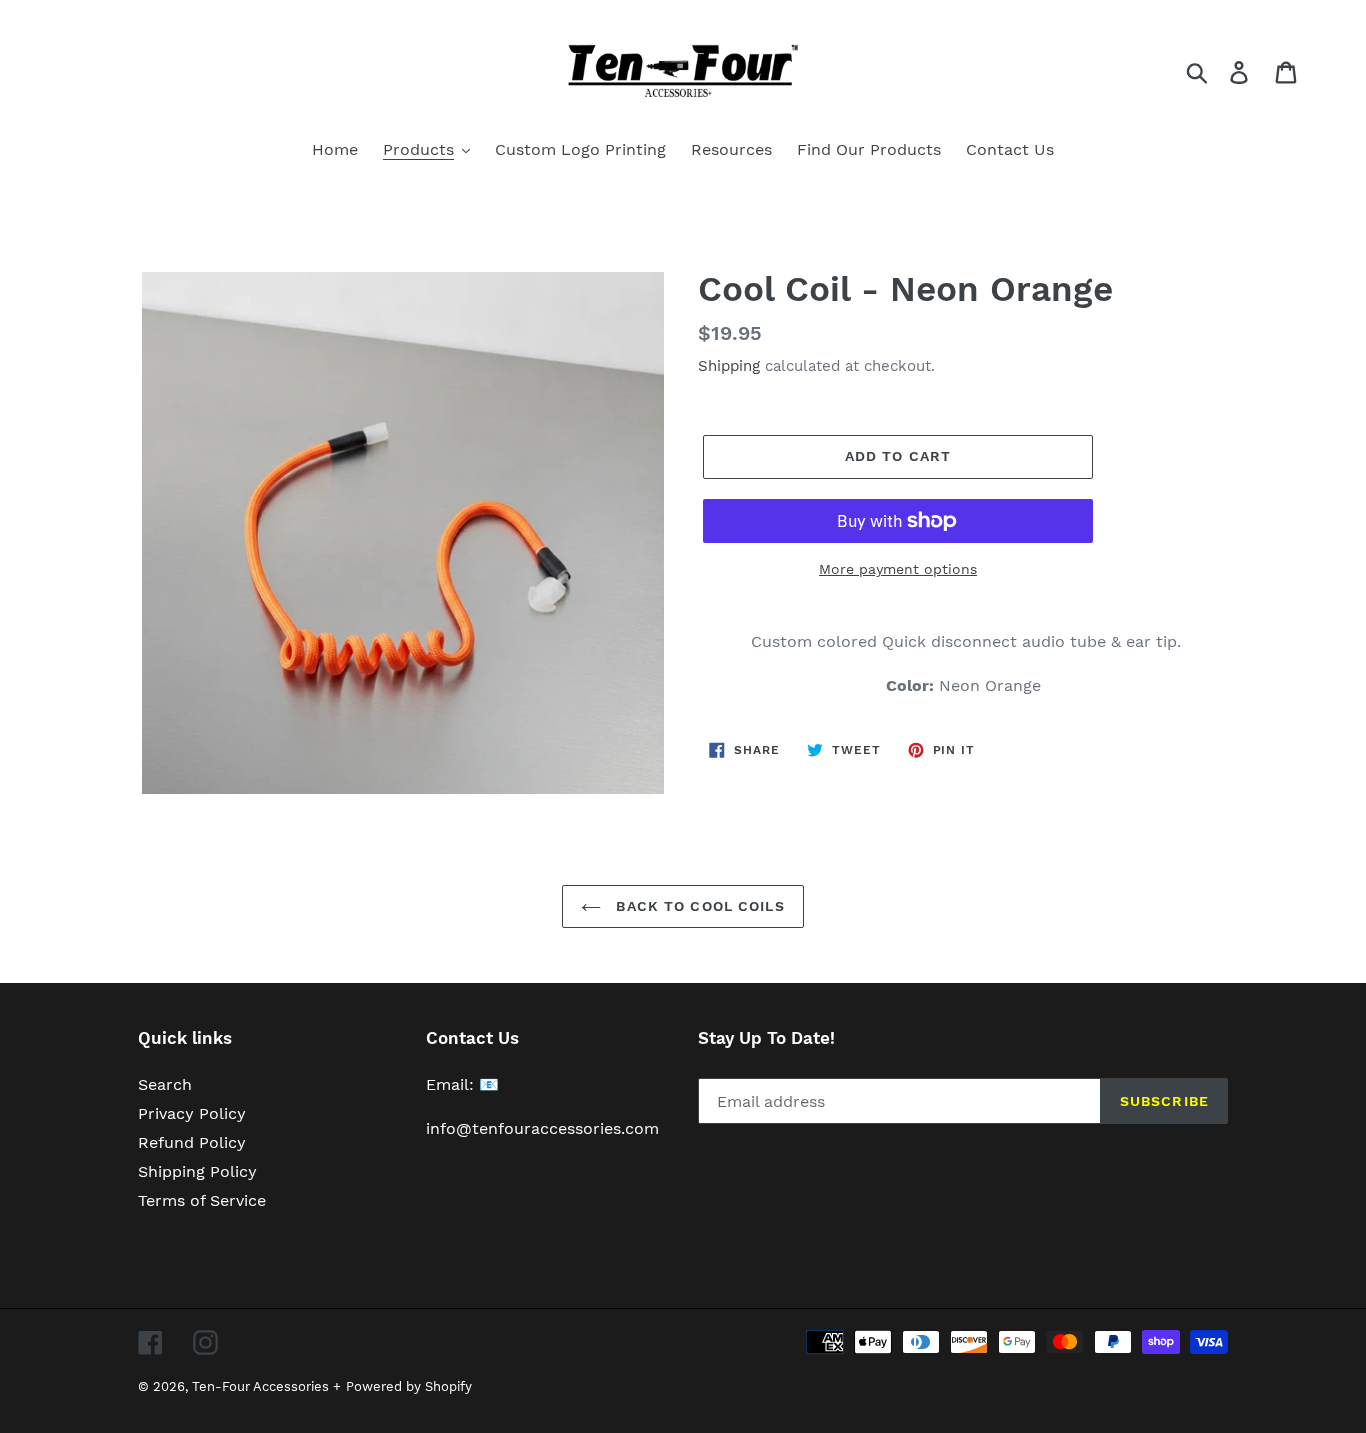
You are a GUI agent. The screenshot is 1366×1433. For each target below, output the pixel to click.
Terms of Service (202, 1200)
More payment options (898, 569)
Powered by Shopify (409, 1386)
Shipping (729, 366)
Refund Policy (192, 1142)
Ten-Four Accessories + (266, 1386)
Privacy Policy (192, 1113)
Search (165, 1084)
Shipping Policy (197, 1171)
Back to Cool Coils (697, 906)
